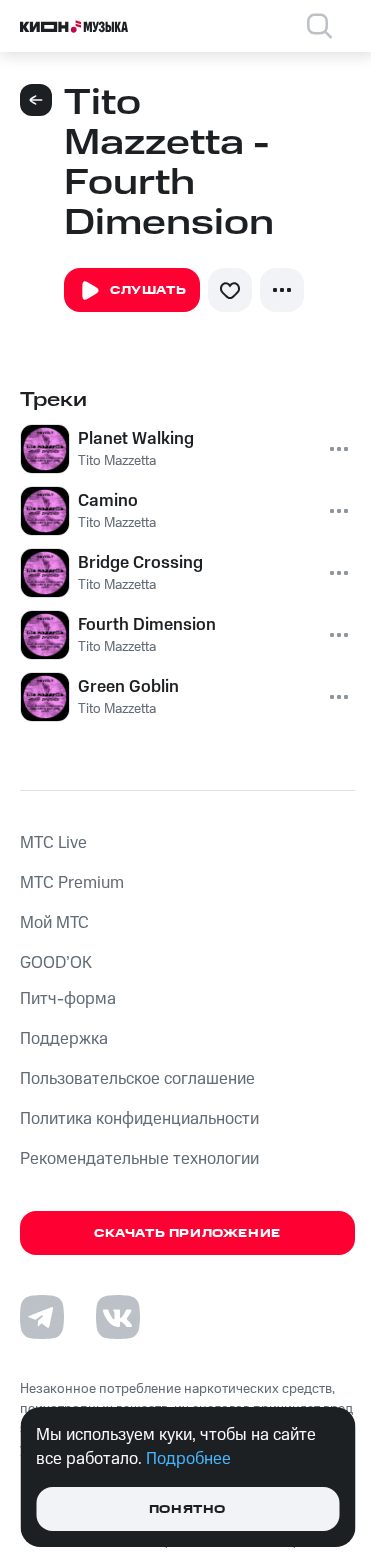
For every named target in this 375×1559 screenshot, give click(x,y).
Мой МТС (54, 923)
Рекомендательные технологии (139, 1159)
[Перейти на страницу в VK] (118, 1317)
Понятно (187, 1509)
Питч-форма (68, 999)
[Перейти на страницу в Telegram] (42, 1317)
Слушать (148, 290)
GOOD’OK (56, 963)
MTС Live (53, 843)
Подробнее (188, 1459)
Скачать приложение (187, 1233)
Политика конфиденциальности (139, 1119)
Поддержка (64, 1039)
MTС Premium (72, 883)
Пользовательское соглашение (137, 1079)
